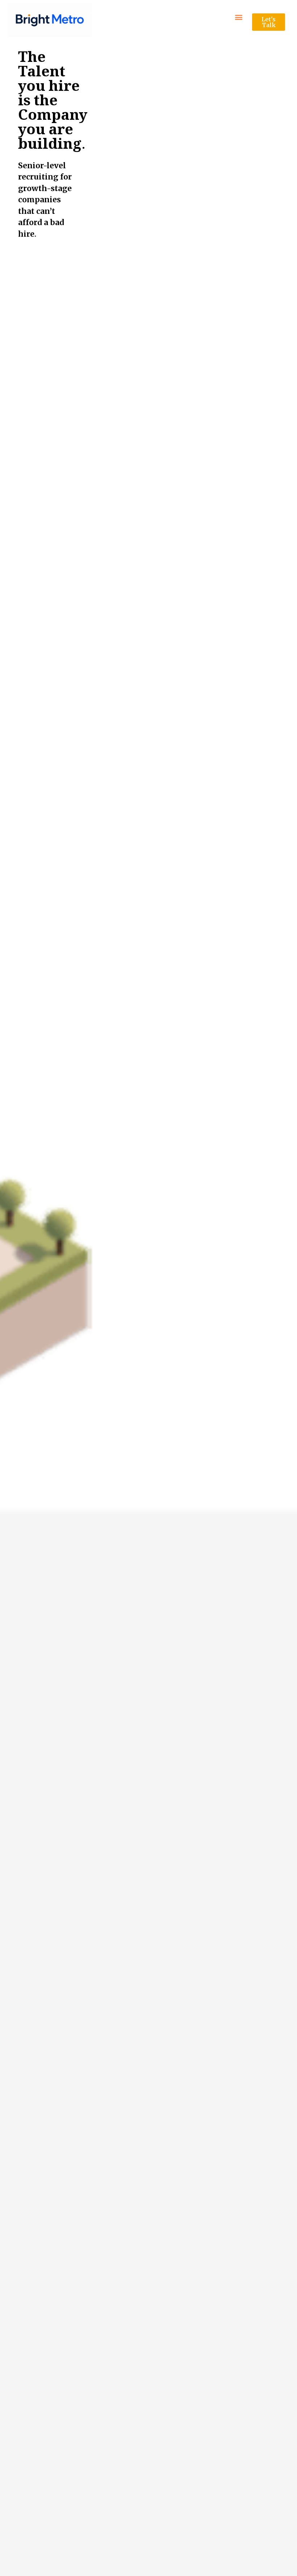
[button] (239, 17)
